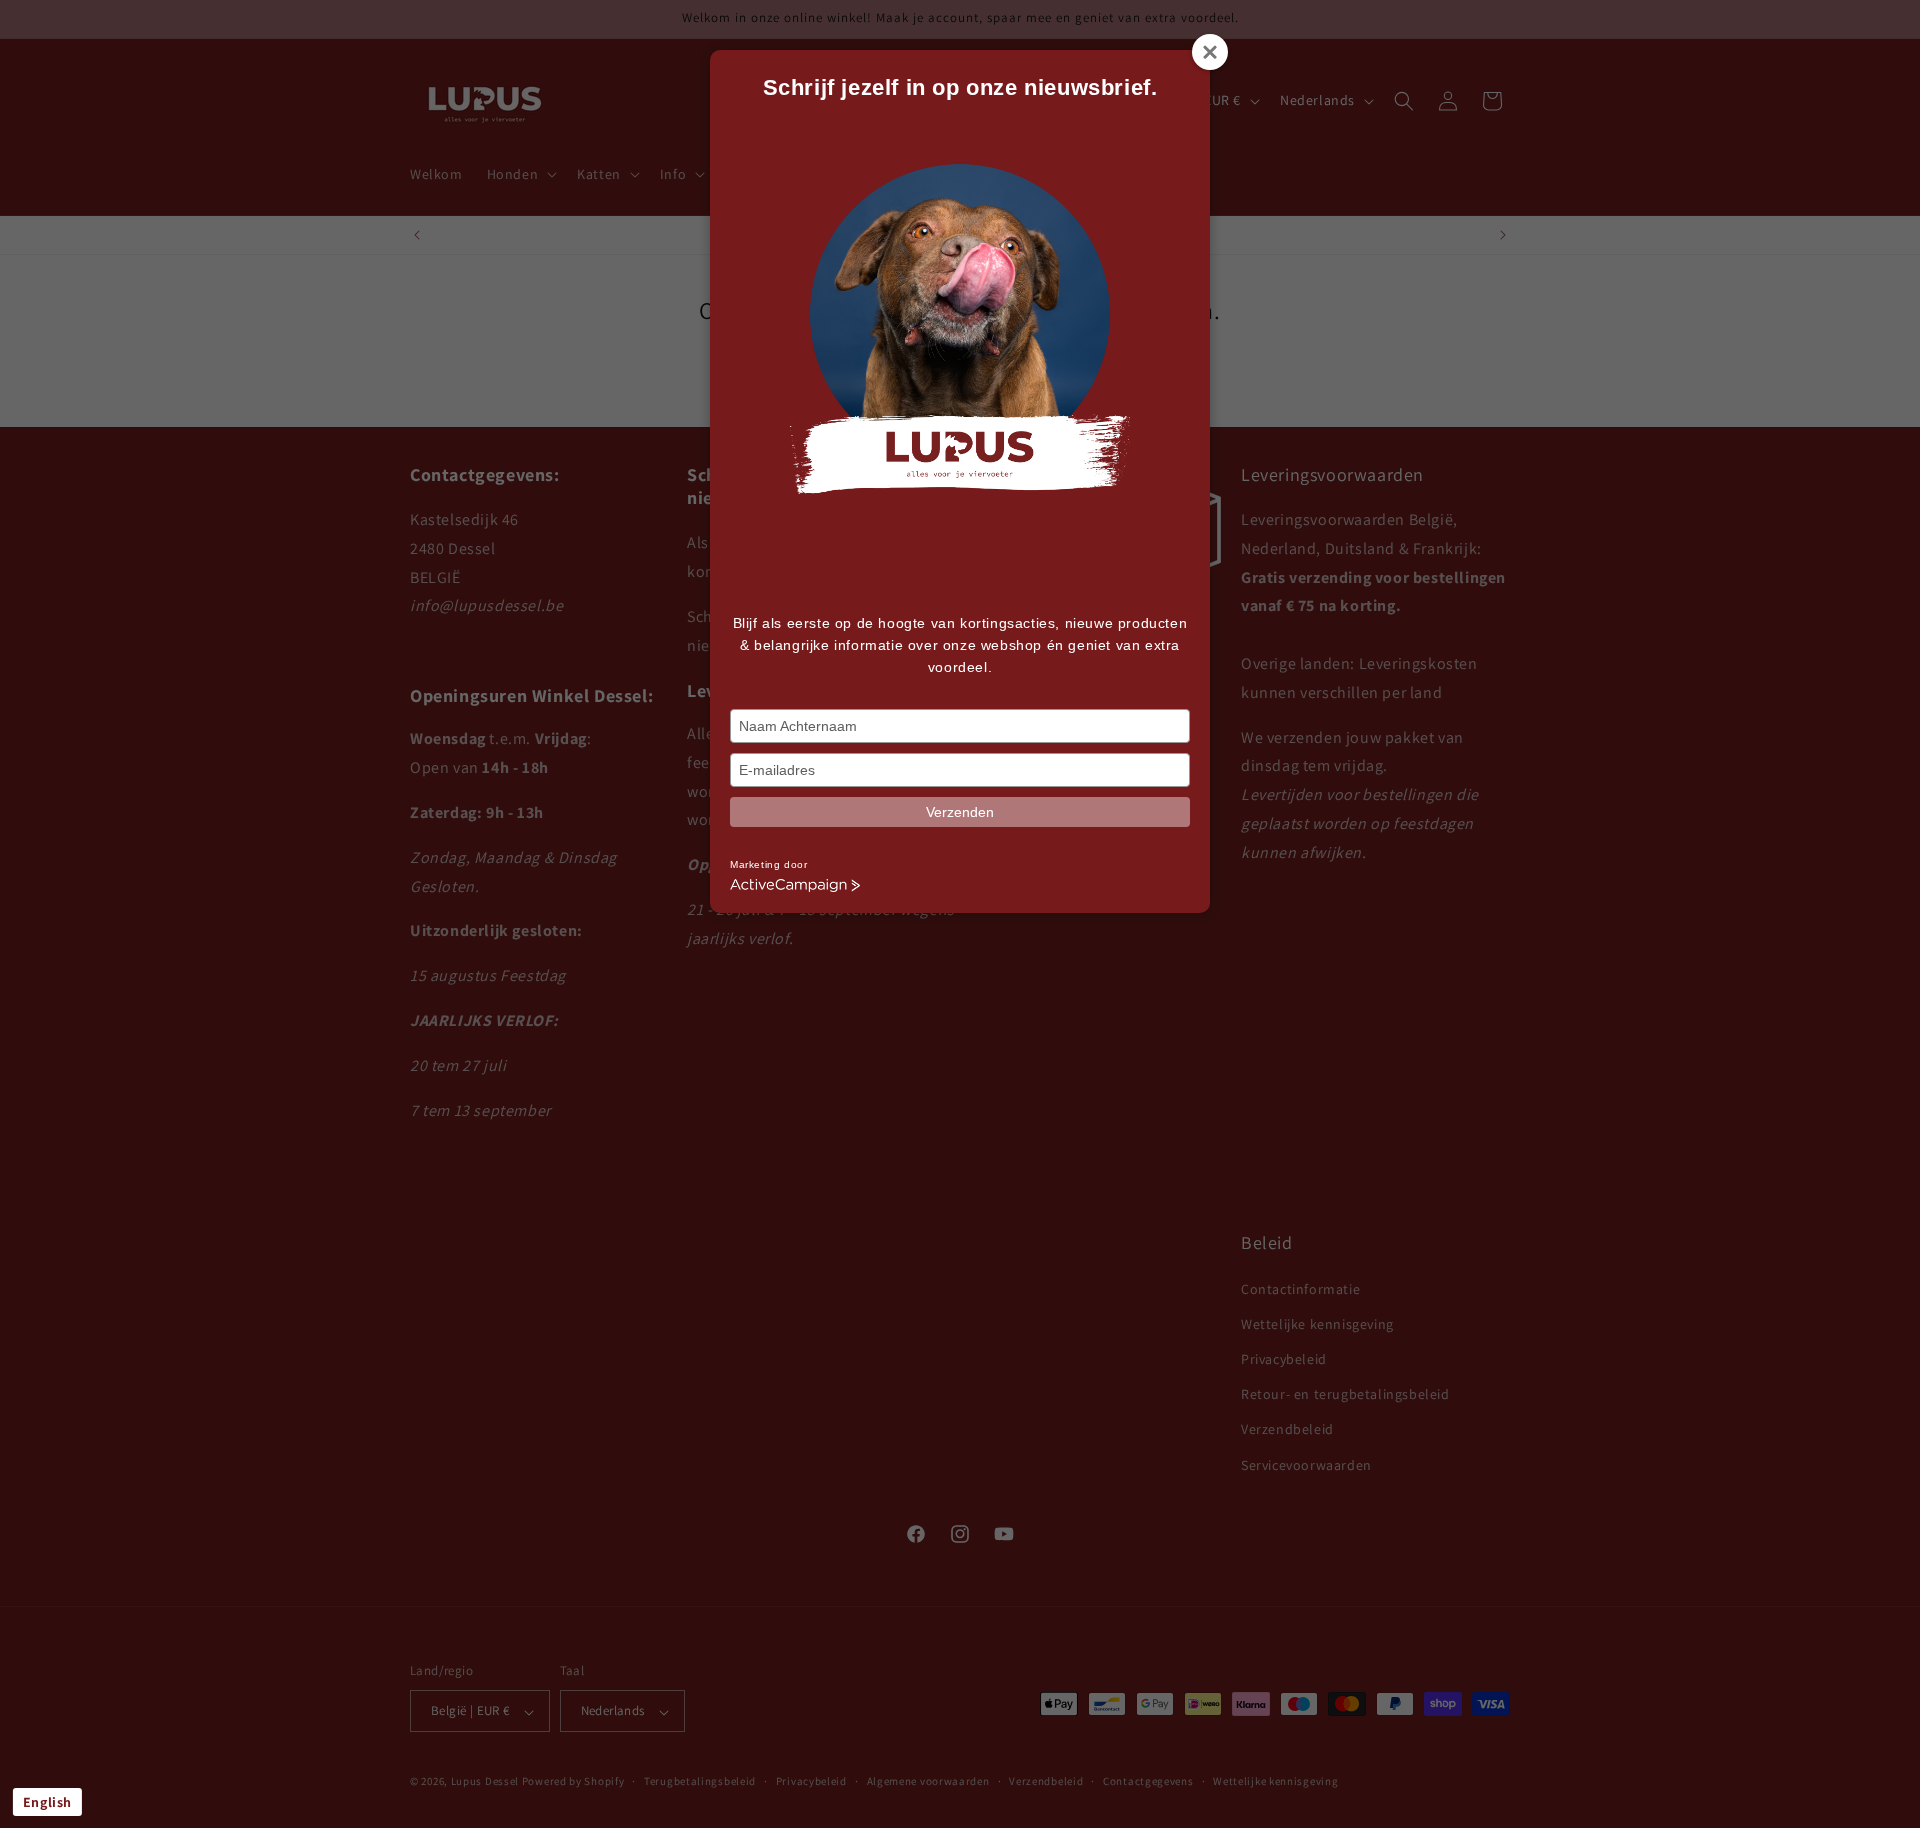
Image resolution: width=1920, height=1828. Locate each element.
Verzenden (960, 812)
